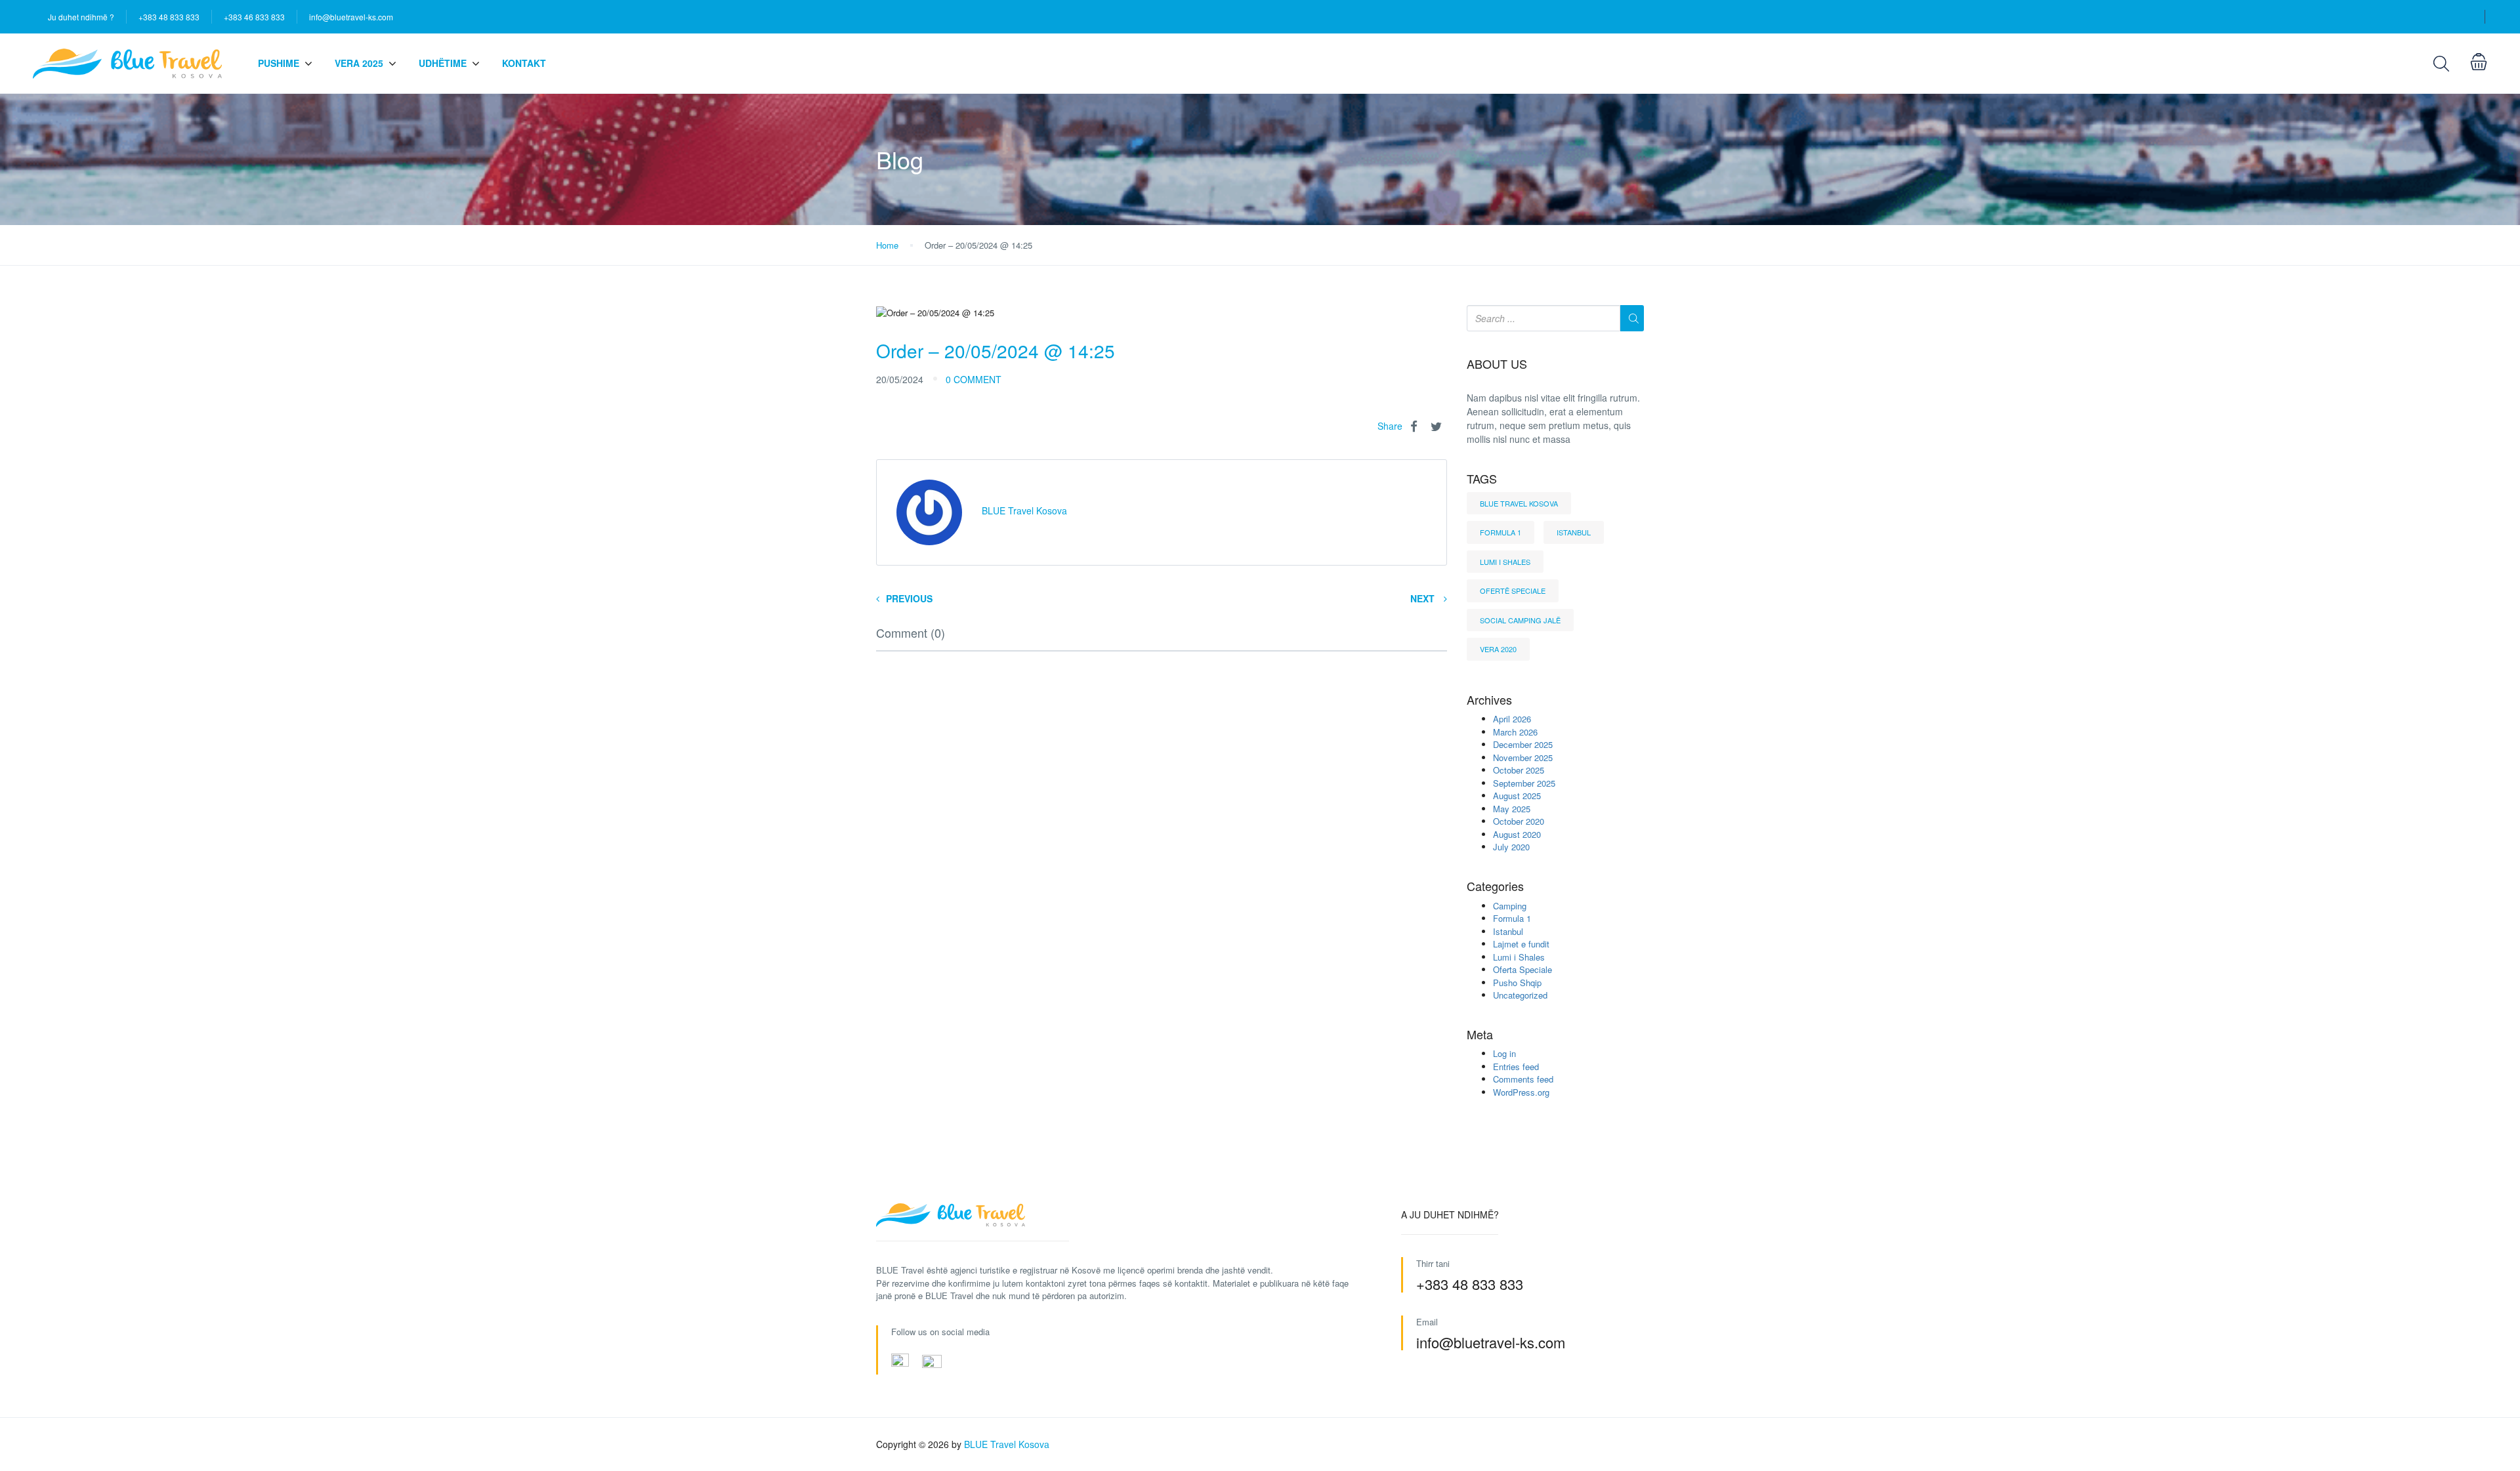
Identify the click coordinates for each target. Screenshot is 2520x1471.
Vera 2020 (1498, 649)
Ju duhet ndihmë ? (81, 17)
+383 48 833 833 (169, 17)
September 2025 (1524, 783)
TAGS (1482, 479)
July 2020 (1511, 847)
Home (887, 245)
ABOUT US (1497, 364)
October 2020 (1519, 821)
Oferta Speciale (1522, 969)
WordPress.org (1521, 1092)
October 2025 (1519, 770)
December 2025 (1523, 744)
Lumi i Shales (1505, 562)
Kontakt (524, 63)
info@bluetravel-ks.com (351, 17)
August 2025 (1517, 796)
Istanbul (1574, 532)
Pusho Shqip (1517, 983)
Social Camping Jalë (1520, 620)
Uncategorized (1520, 995)
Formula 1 (1501, 532)
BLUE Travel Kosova (1519, 503)
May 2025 (1512, 809)
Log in (1504, 1053)
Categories (1495, 886)
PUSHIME (279, 63)
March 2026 (1515, 732)
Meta (1480, 1035)
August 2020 (1517, 834)
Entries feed (1516, 1067)
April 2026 (1512, 719)
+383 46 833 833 (254, 17)
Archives (1489, 700)
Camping (1510, 906)
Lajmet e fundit (1521, 944)
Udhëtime (443, 63)
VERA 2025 (359, 63)
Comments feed (1523, 1079)
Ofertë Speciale (1513, 590)
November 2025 (1523, 757)
